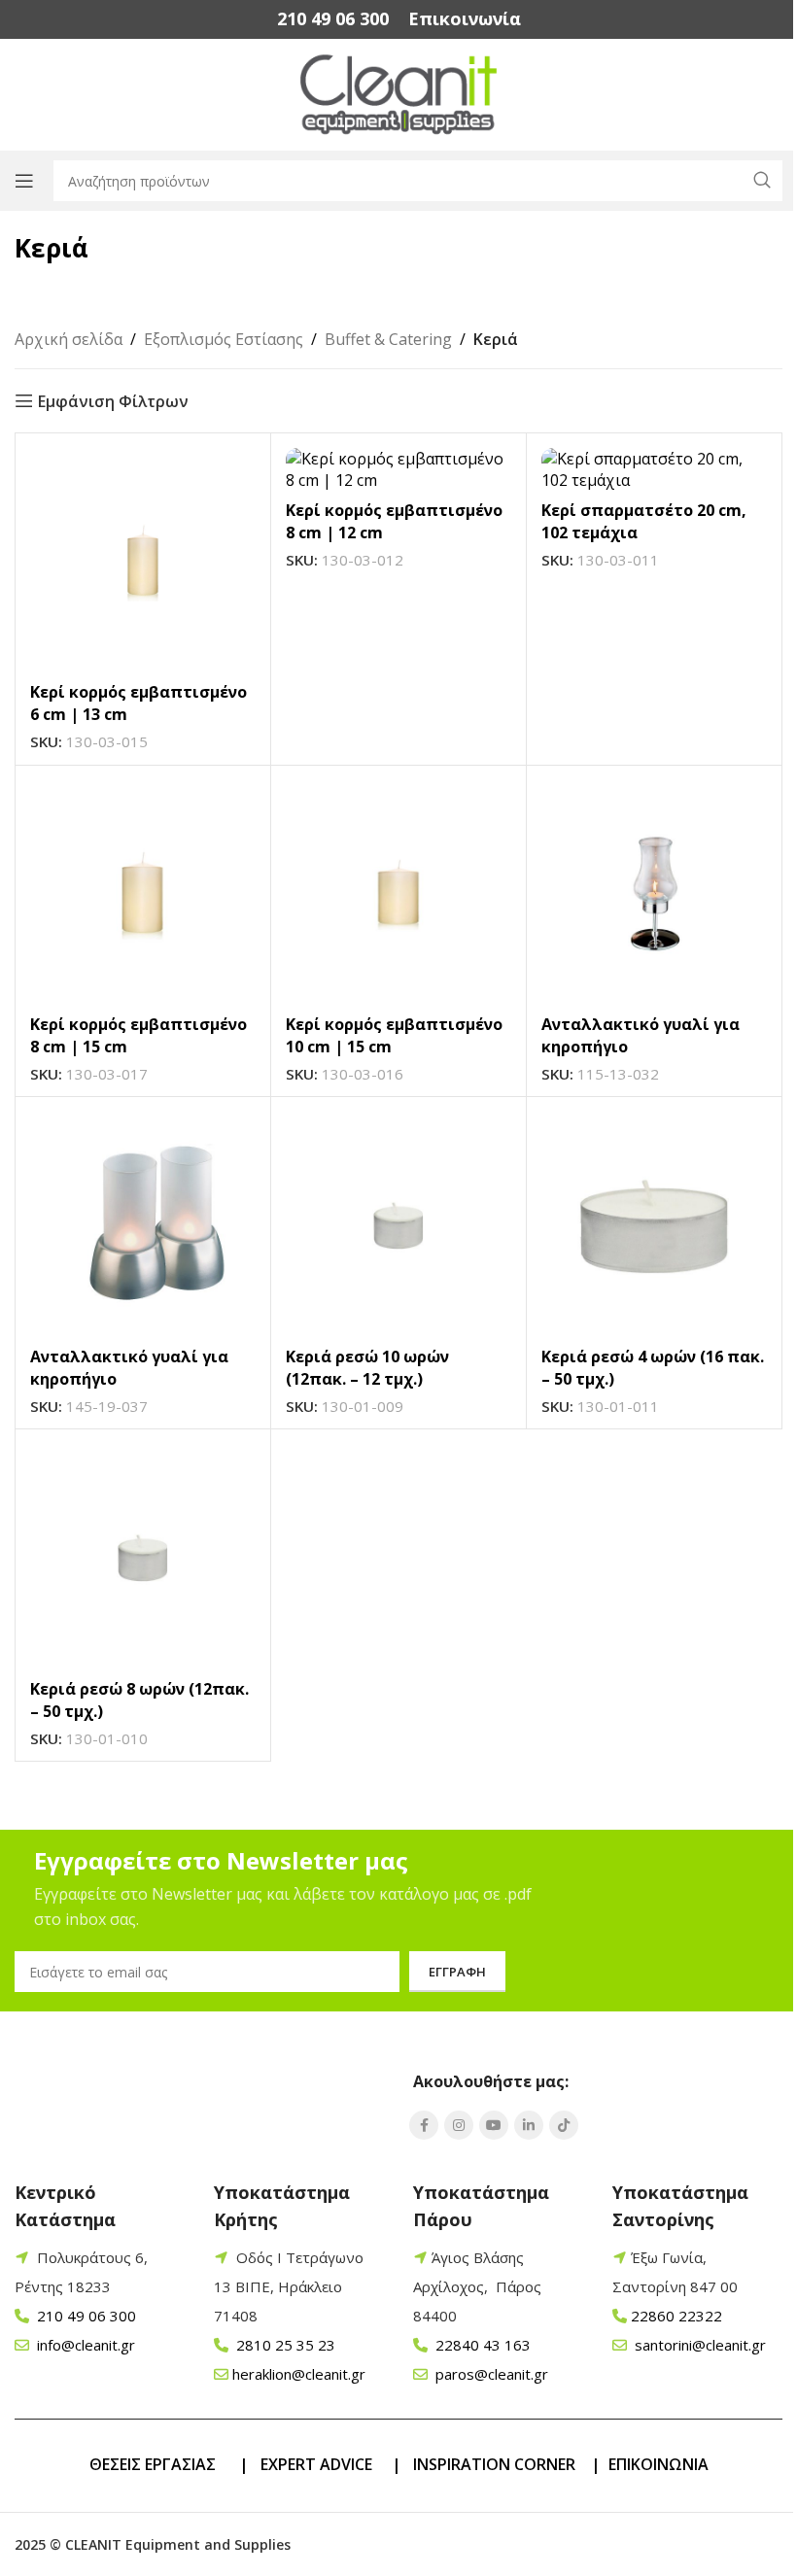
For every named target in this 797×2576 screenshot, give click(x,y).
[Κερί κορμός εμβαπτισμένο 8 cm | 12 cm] (398, 470)
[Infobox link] (333, 19)
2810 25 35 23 (284, 2345)
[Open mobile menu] (24, 181)
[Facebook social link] (424, 2125)
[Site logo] (399, 93)
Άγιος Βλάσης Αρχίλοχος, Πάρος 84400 (477, 2286)
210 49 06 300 (85, 2316)
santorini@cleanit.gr (698, 2345)
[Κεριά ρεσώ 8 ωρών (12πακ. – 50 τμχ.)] (143, 1557)
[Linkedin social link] (529, 2125)
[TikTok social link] (564, 2125)
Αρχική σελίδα (69, 339)
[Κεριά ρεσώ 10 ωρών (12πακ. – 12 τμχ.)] (398, 1224)
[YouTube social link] (494, 2125)
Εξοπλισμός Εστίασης (224, 339)
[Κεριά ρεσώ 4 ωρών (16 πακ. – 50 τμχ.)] (654, 1224)
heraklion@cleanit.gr (299, 2374)
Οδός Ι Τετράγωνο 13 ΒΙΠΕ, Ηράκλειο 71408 (289, 2286)
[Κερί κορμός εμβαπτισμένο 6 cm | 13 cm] (143, 561)
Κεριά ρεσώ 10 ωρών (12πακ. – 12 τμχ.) (367, 1367)
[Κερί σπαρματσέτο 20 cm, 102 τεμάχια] (654, 470)
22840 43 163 (481, 2345)
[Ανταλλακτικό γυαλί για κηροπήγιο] (654, 893)
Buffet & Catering (388, 339)
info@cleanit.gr (84, 2345)
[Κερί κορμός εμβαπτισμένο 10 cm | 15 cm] (398, 893)
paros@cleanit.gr (490, 2374)
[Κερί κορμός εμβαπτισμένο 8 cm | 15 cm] (143, 893)
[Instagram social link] (459, 2125)
